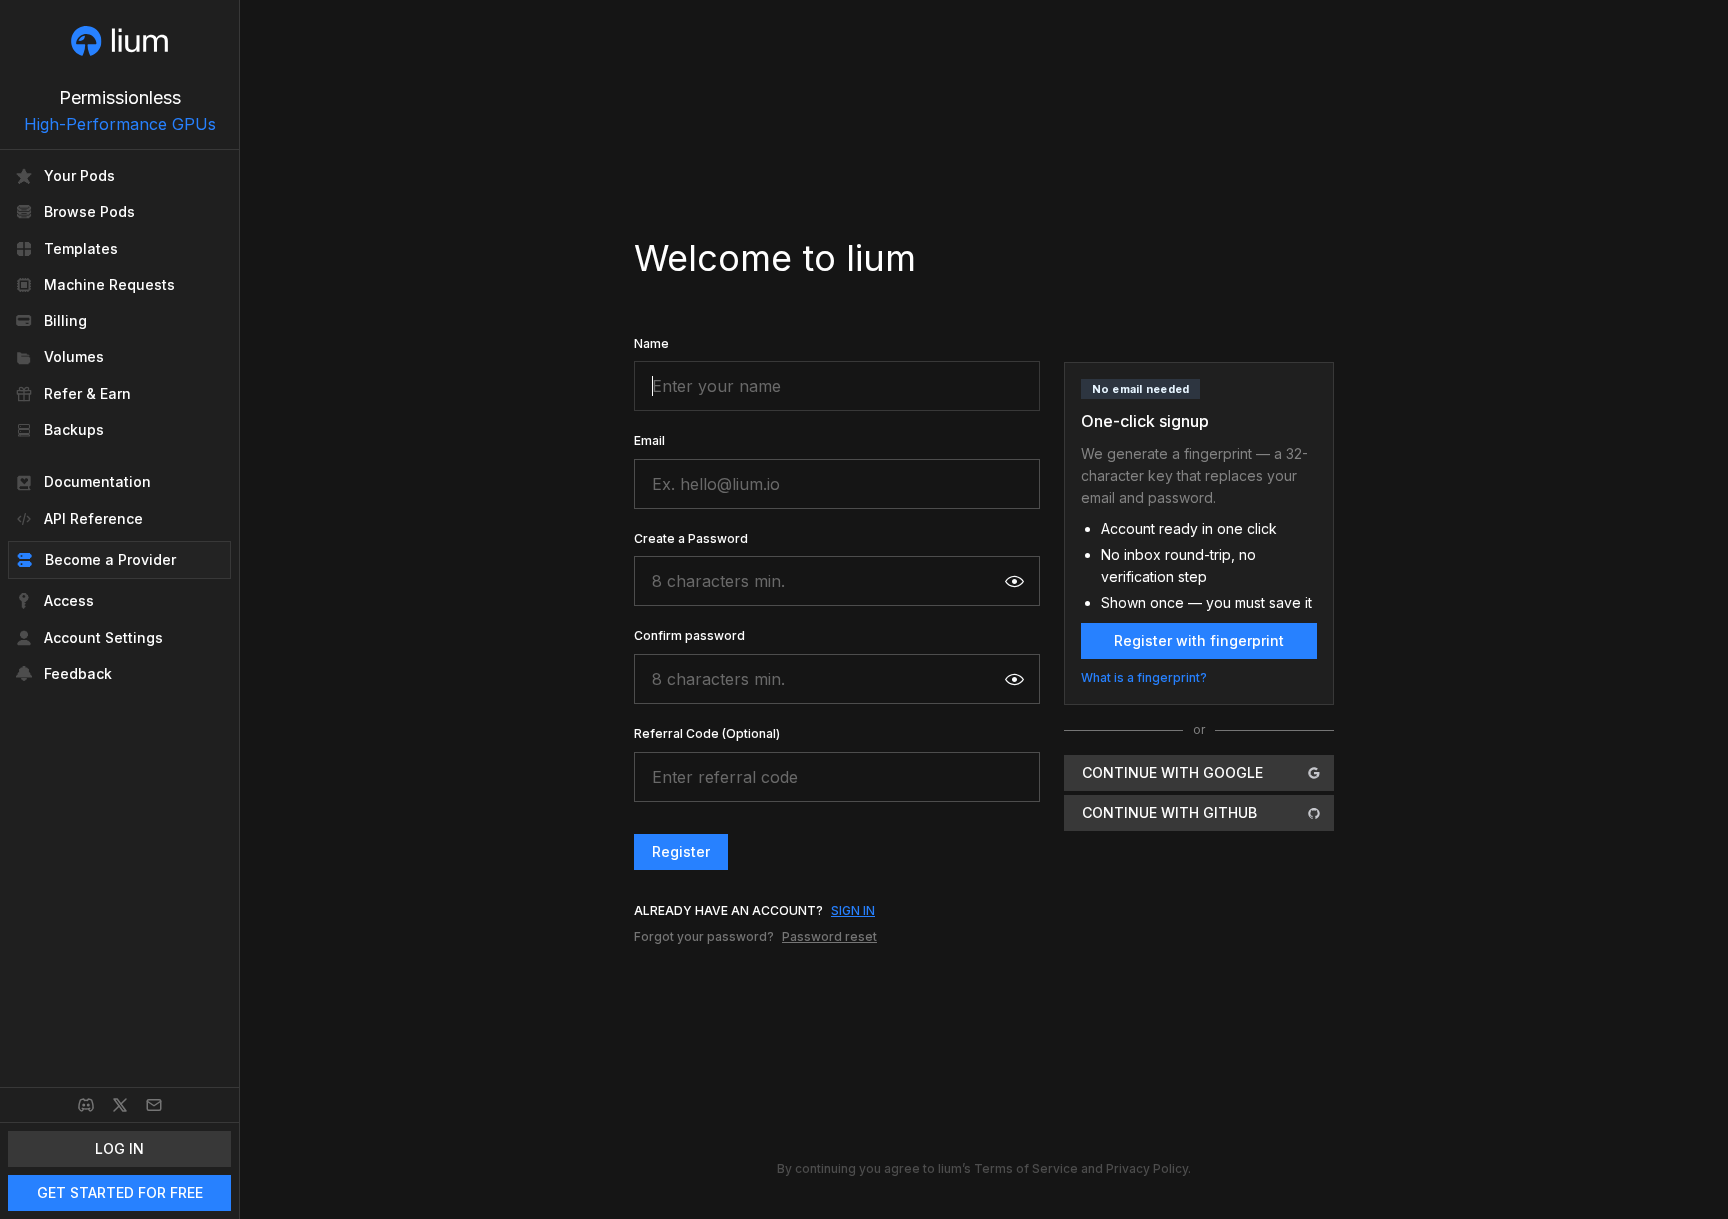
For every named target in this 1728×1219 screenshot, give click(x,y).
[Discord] (86, 1105)
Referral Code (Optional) (707, 733)
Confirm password (689, 635)
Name (651, 343)
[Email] (154, 1105)
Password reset (829, 936)
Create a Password (691, 538)
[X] (120, 1105)
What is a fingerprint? (1144, 677)
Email (649, 440)
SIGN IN (853, 910)
